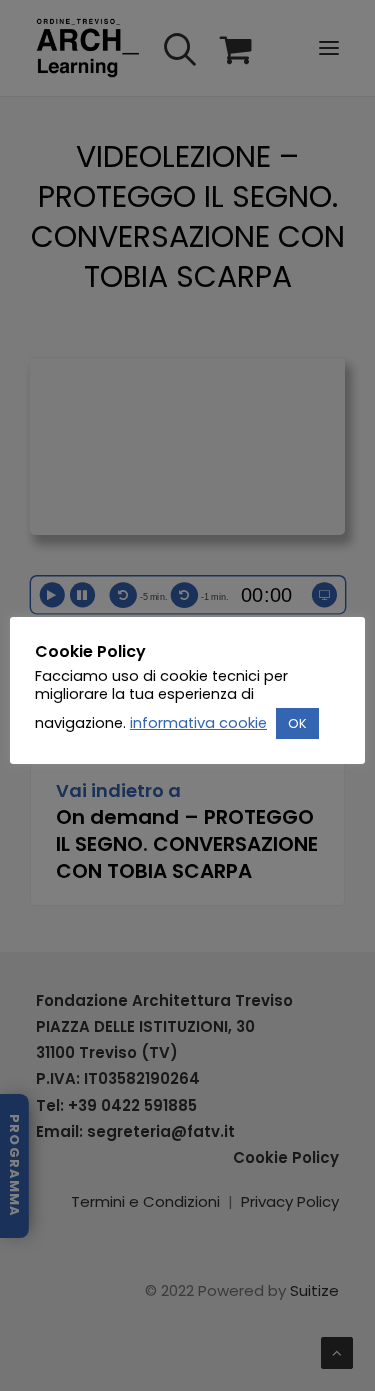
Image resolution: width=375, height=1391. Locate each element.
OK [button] (297, 723)
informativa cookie (198, 723)
